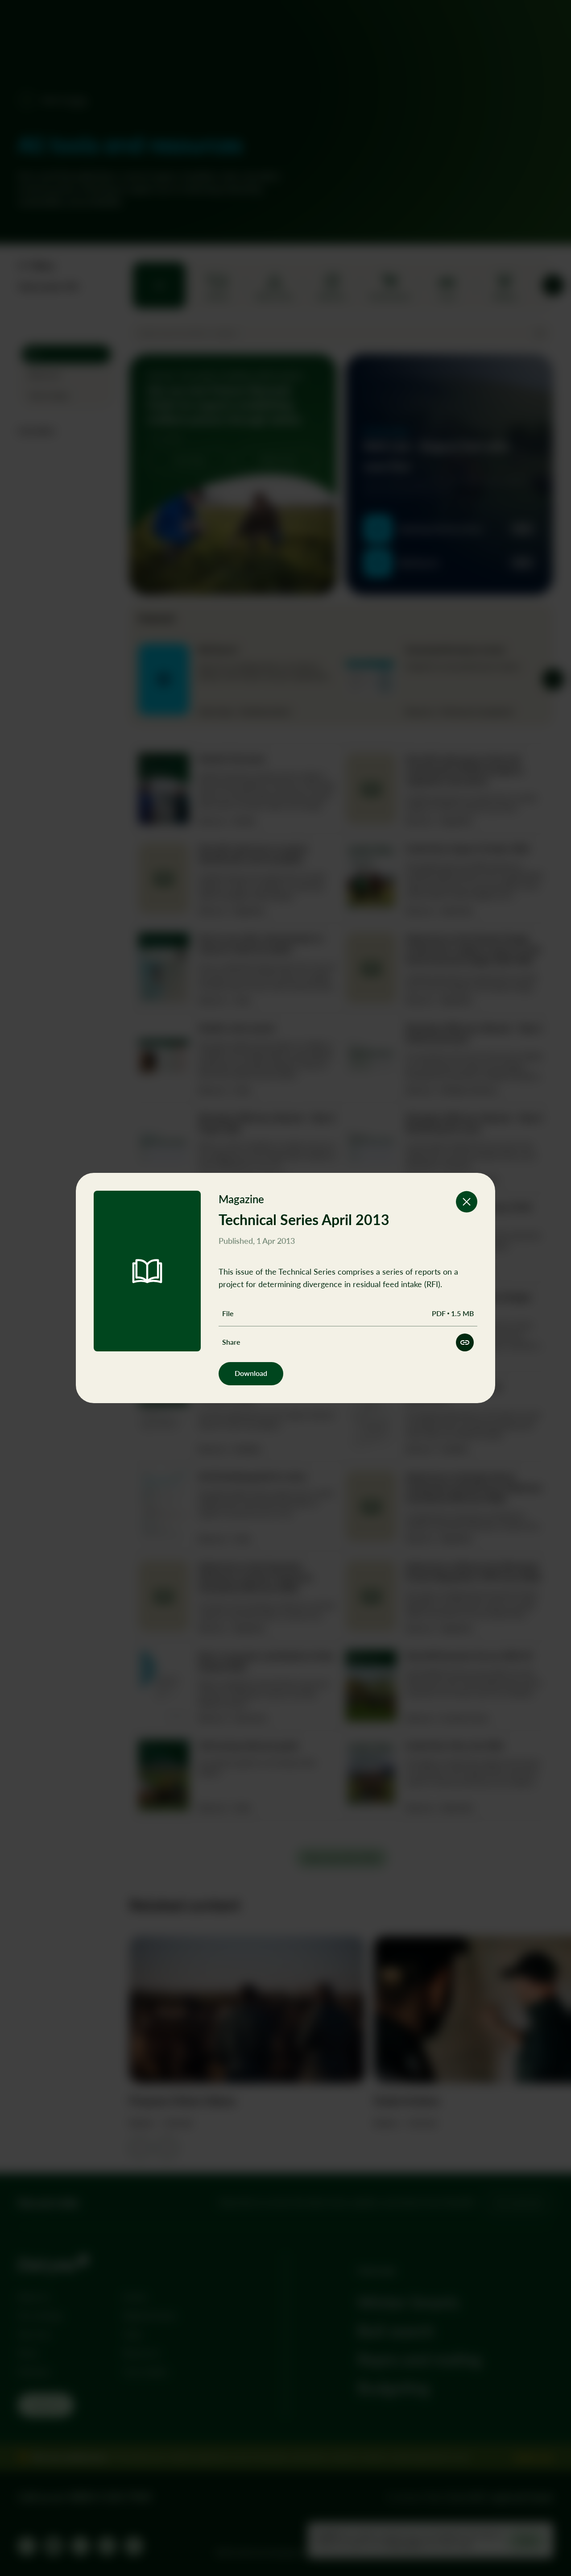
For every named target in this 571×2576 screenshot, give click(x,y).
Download (251, 1373)
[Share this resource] (465, 1342)
